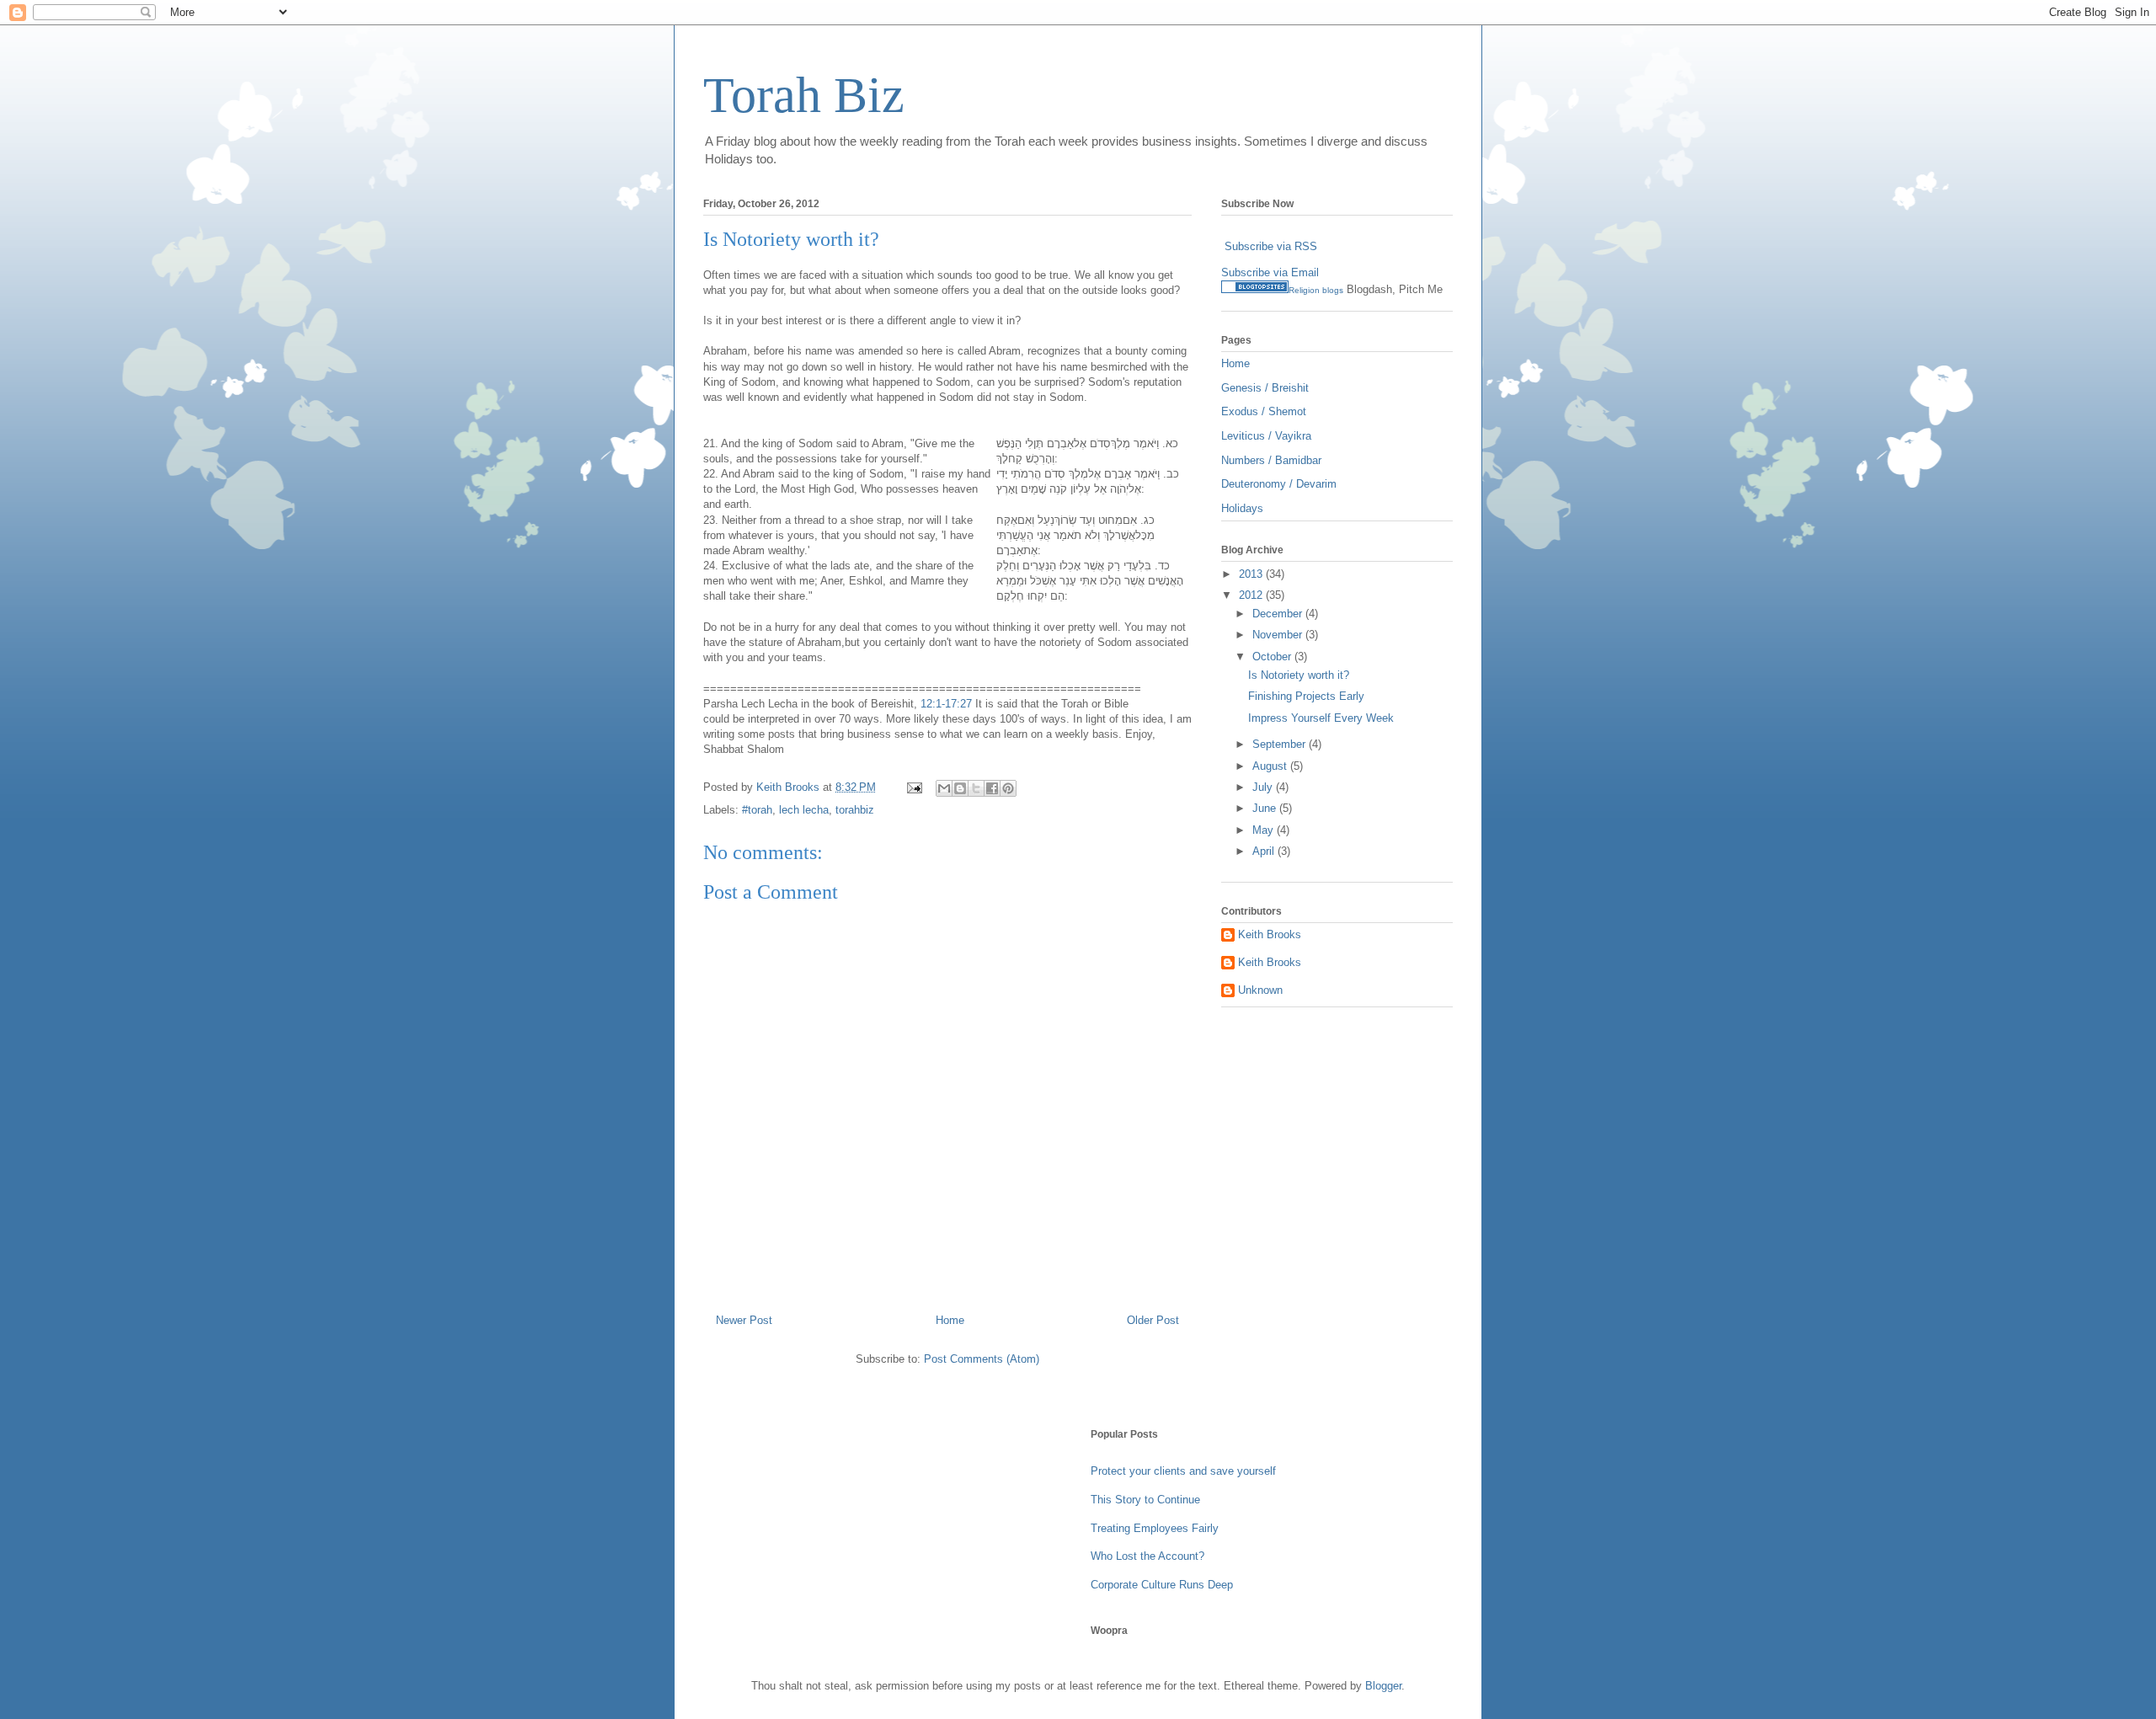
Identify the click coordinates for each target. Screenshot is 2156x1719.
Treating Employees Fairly (1155, 1528)
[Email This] (944, 788)
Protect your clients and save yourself (1183, 1471)
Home (950, 1320)
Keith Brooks (1270, 934)
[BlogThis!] (960, 788)
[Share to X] (976, 788)
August (1271, 766)
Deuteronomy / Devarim (1279, 484)
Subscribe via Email (1270, 272)
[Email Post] (913, 787)
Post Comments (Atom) (982, 1359)
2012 (1252, 595)
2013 (1252, 574)
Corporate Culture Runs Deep (1162, 1585)
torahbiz (855, 810)
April (1265, 851)
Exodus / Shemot (1264, 411)
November (1279, 635)
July (1264, 787)
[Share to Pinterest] (1008, 788)
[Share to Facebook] (992, 788)
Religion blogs (1316, 290)
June (1266, 808)
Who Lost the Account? (1147, 1556)
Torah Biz (804, 95)
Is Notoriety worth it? (1299, 675)
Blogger (1383, 1686)
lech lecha (804, 810)
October (1273, 657)
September (1281, 744)
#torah (757, 810)
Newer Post (744, 1320)
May (1265, 830)
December (1279, 614)
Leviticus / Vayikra (1266, 436)
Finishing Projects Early (1306, 696)
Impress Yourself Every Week (1321, 718)
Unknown (1260, 990)
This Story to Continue (1145, 1500)
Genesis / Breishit (1265, 388)
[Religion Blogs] (1255, 289)
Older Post (1153, 1320)
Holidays (1242, 508)
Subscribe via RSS (1271, 246)
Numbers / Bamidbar (1271, 460)
